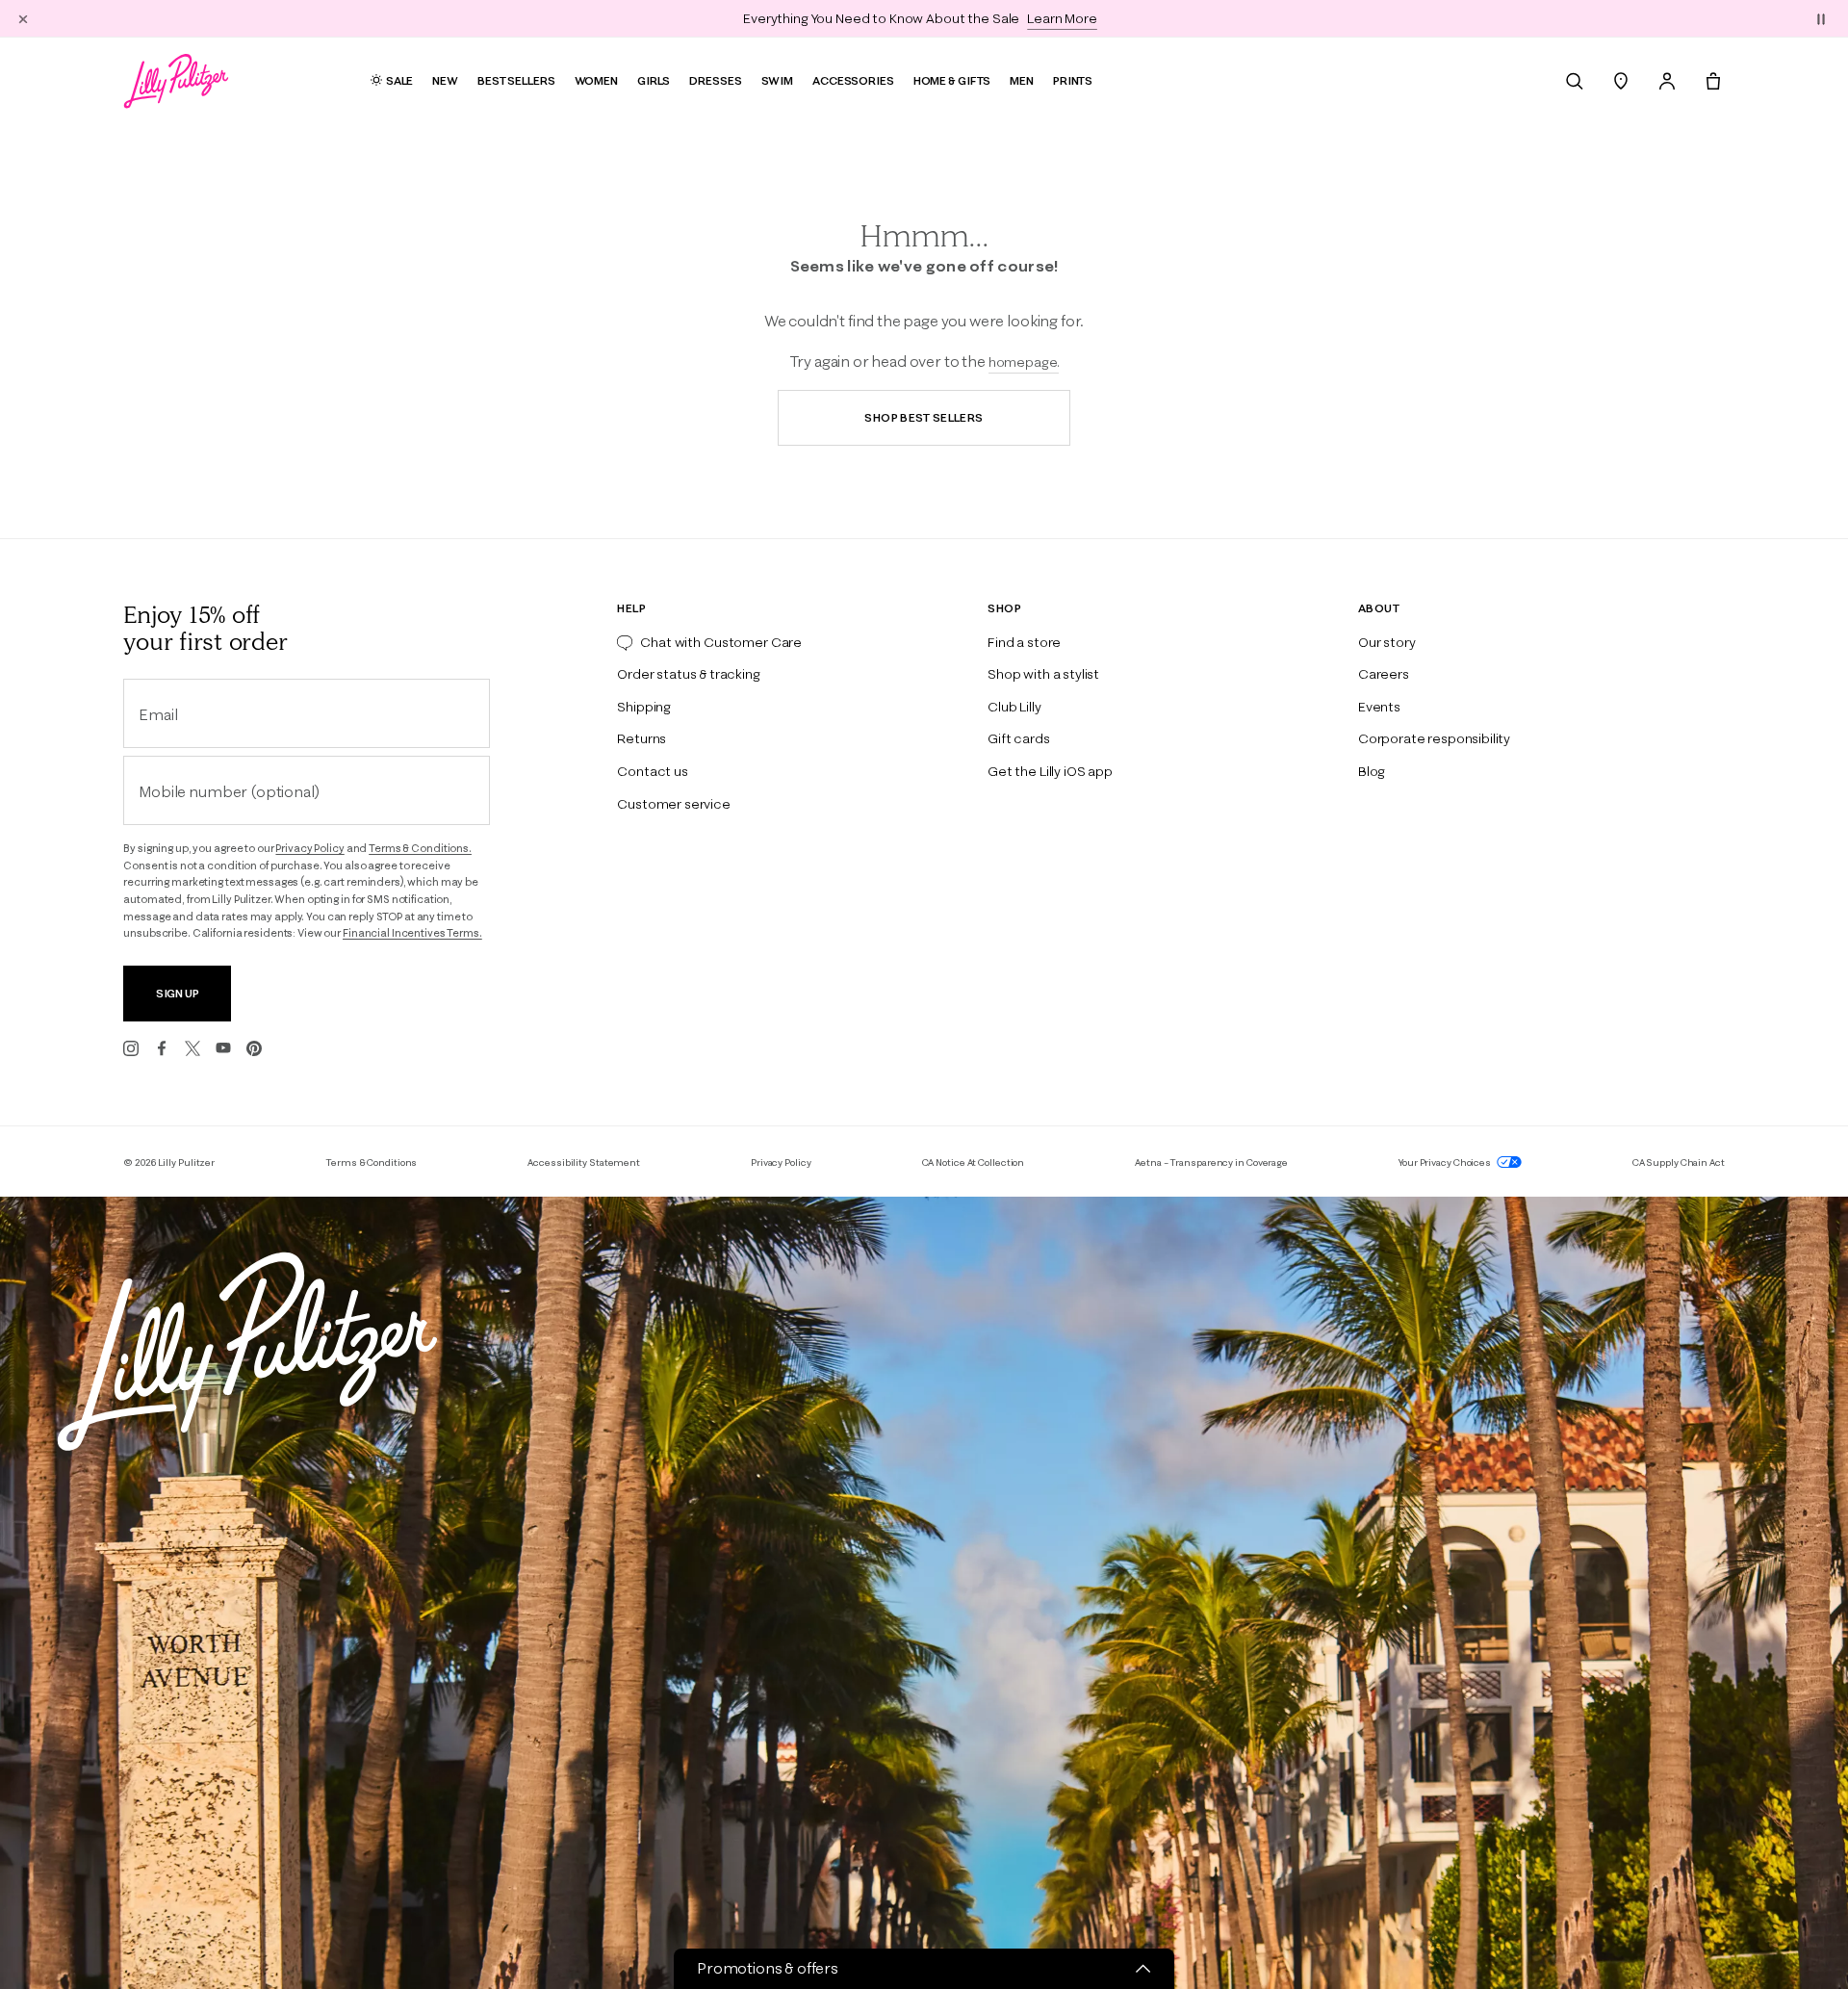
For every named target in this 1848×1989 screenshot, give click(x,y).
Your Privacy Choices (1446, 1162)
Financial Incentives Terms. (412, 933)
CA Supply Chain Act (1679, 1162)
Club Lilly (1014, 707)
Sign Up (178, 993)
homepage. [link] (1024, 362)
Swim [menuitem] (778, 80)
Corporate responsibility (1434, 738)
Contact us (652, 771)
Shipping (644, 707)
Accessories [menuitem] (853, 80)
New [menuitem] (445, 80)
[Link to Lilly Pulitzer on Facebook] (162, 1048)
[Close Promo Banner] (23, 18)
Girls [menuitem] (654, 80)
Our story (1387, 642)
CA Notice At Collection (974, 1162)
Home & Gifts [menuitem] (952, 80)
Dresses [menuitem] (715, 80)
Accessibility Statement (584, 1162)
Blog (1372, 771)
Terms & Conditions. (420, 848)
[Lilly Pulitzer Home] (176, 81)
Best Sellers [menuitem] (516, 80)
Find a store (1024, 642)
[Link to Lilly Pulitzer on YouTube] (223, 1048)
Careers (1384, 674)
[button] (1821, 18)
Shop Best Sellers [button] (924, 417)
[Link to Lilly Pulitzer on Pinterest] (254, 1048)
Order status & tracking (688, 674)
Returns (642, 738)
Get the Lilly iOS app (1050, 771)
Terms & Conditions (371, 1162)
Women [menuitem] (596, 80)
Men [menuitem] (1022, 80)
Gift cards (1018, 738)
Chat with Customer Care (721, 642)
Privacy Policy (309, 848)
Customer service (673, 804)
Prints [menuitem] (1073, 80)
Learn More (1062, 18)
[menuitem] (1575, 81)
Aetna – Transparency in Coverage (1211, 1162)
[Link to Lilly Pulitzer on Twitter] (192, 1048)
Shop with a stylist (1043, 674)
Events (1379, 707)
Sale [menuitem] (400, 80)
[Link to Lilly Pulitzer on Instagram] (131, 1048)
